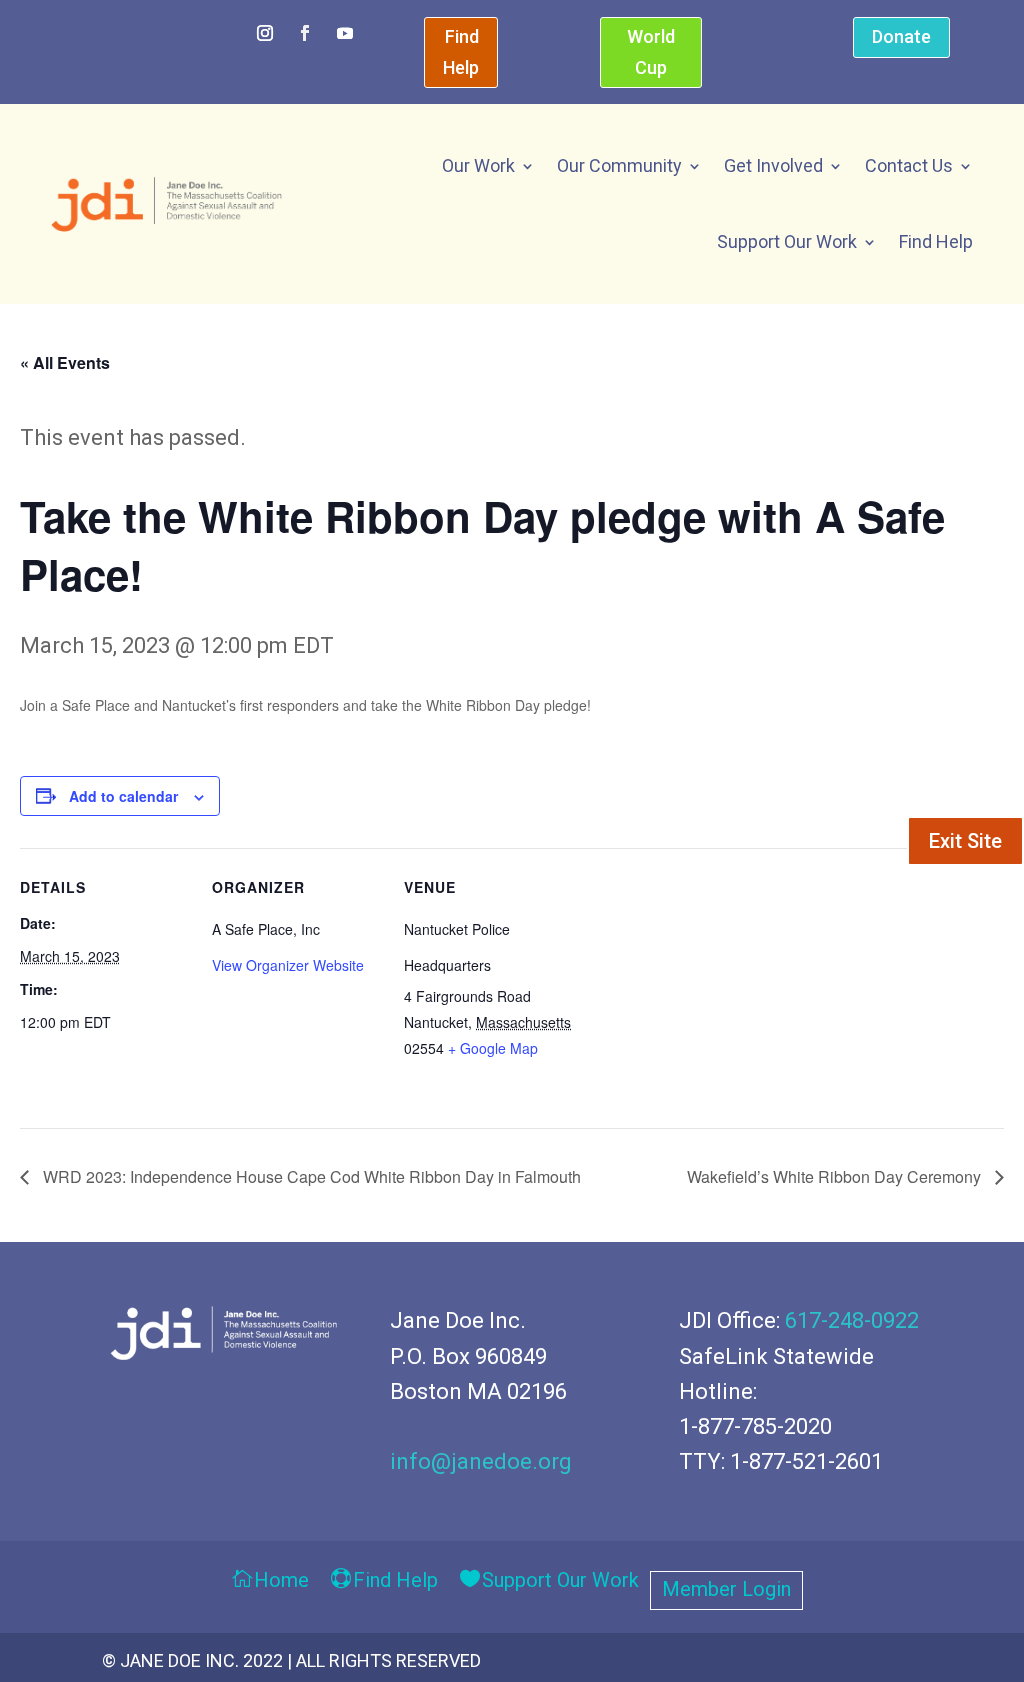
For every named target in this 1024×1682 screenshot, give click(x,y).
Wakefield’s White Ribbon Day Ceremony (836, 1176)
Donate (901, 36)
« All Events (65, 362)
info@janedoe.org (481, 1461)
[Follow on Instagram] (265, 33)
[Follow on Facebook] (305, 33)
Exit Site (965, 841)
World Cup (651, 52)
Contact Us (909, 165)
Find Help (461, 52)
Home (281, 1581)
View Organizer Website (288, 965)
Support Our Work (787, 241)
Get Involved (773, 165)
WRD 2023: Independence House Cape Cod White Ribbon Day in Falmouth (310, 1176)
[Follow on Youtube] (345, 33)
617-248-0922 (852, 1320)
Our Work (478, 165)
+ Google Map (493, 1048)
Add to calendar (123, 796)
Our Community (619, 165)
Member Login (726, 1591)
